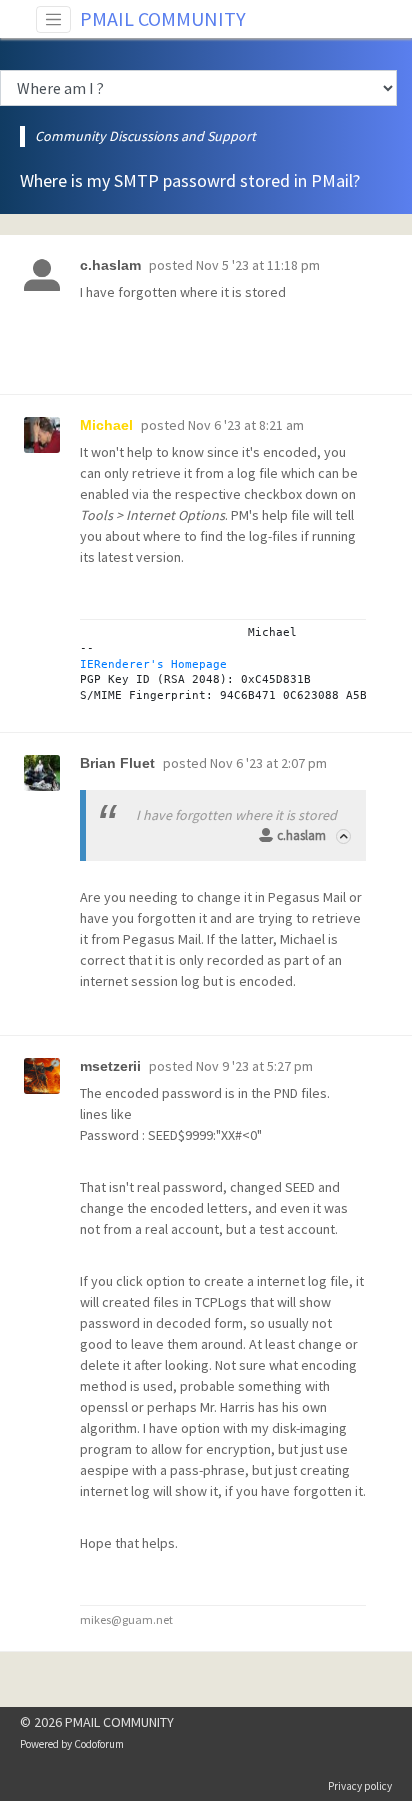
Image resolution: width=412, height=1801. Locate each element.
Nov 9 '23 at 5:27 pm (254, 1066)
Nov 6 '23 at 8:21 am (246, 425)
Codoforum (99, 1744)
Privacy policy (360, 1786)
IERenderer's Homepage (153, 664)
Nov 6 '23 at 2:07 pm (268, 763)
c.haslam (301, 835)
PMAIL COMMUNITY (163, 18)
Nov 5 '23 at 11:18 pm (258, 265)
